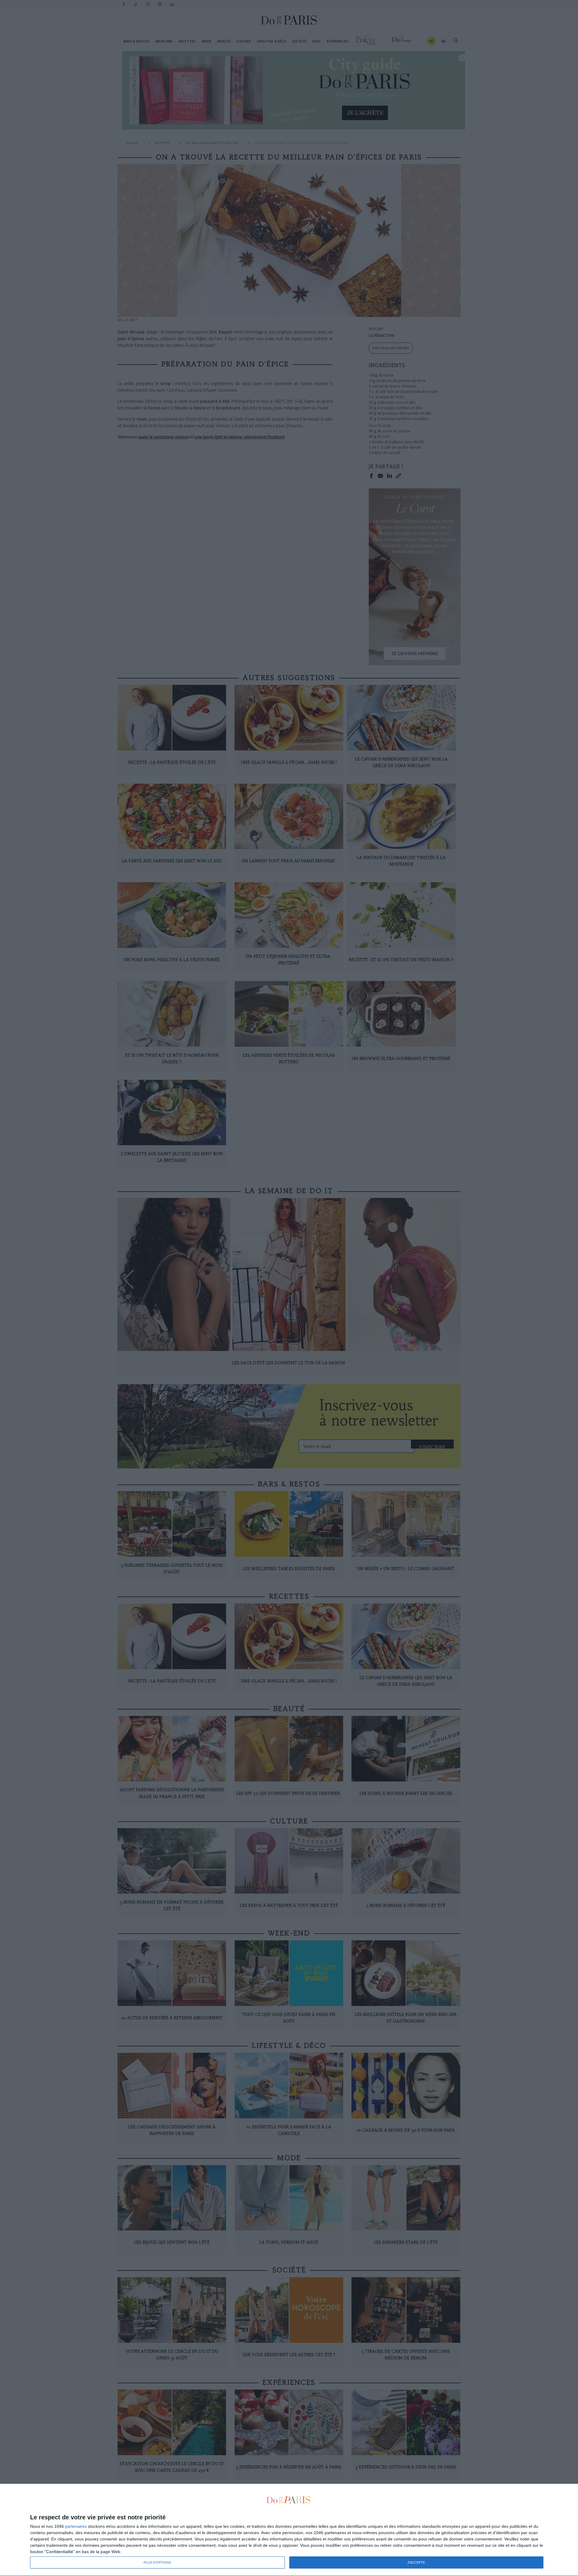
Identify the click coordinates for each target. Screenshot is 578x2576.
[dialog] (289, 2530)
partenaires (76, 2526)
